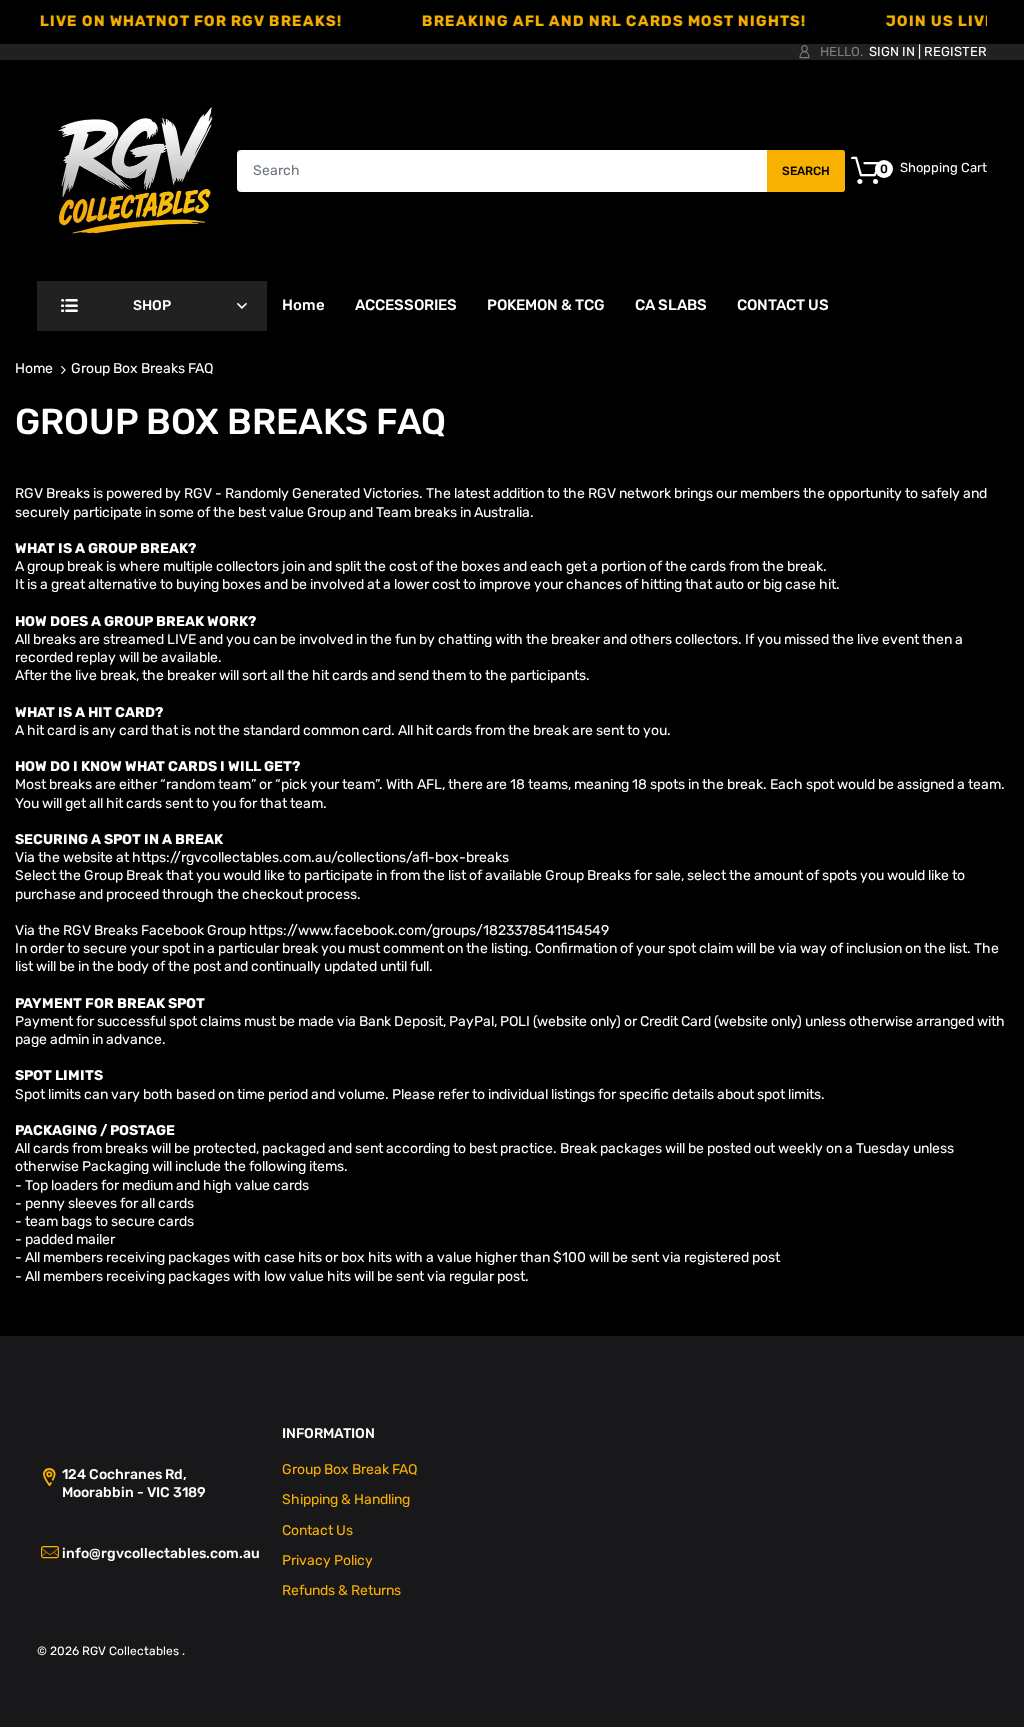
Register (955, 51)
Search (806, 171)
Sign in (892, 51)
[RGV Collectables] (135, 169)
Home (34, 368)
